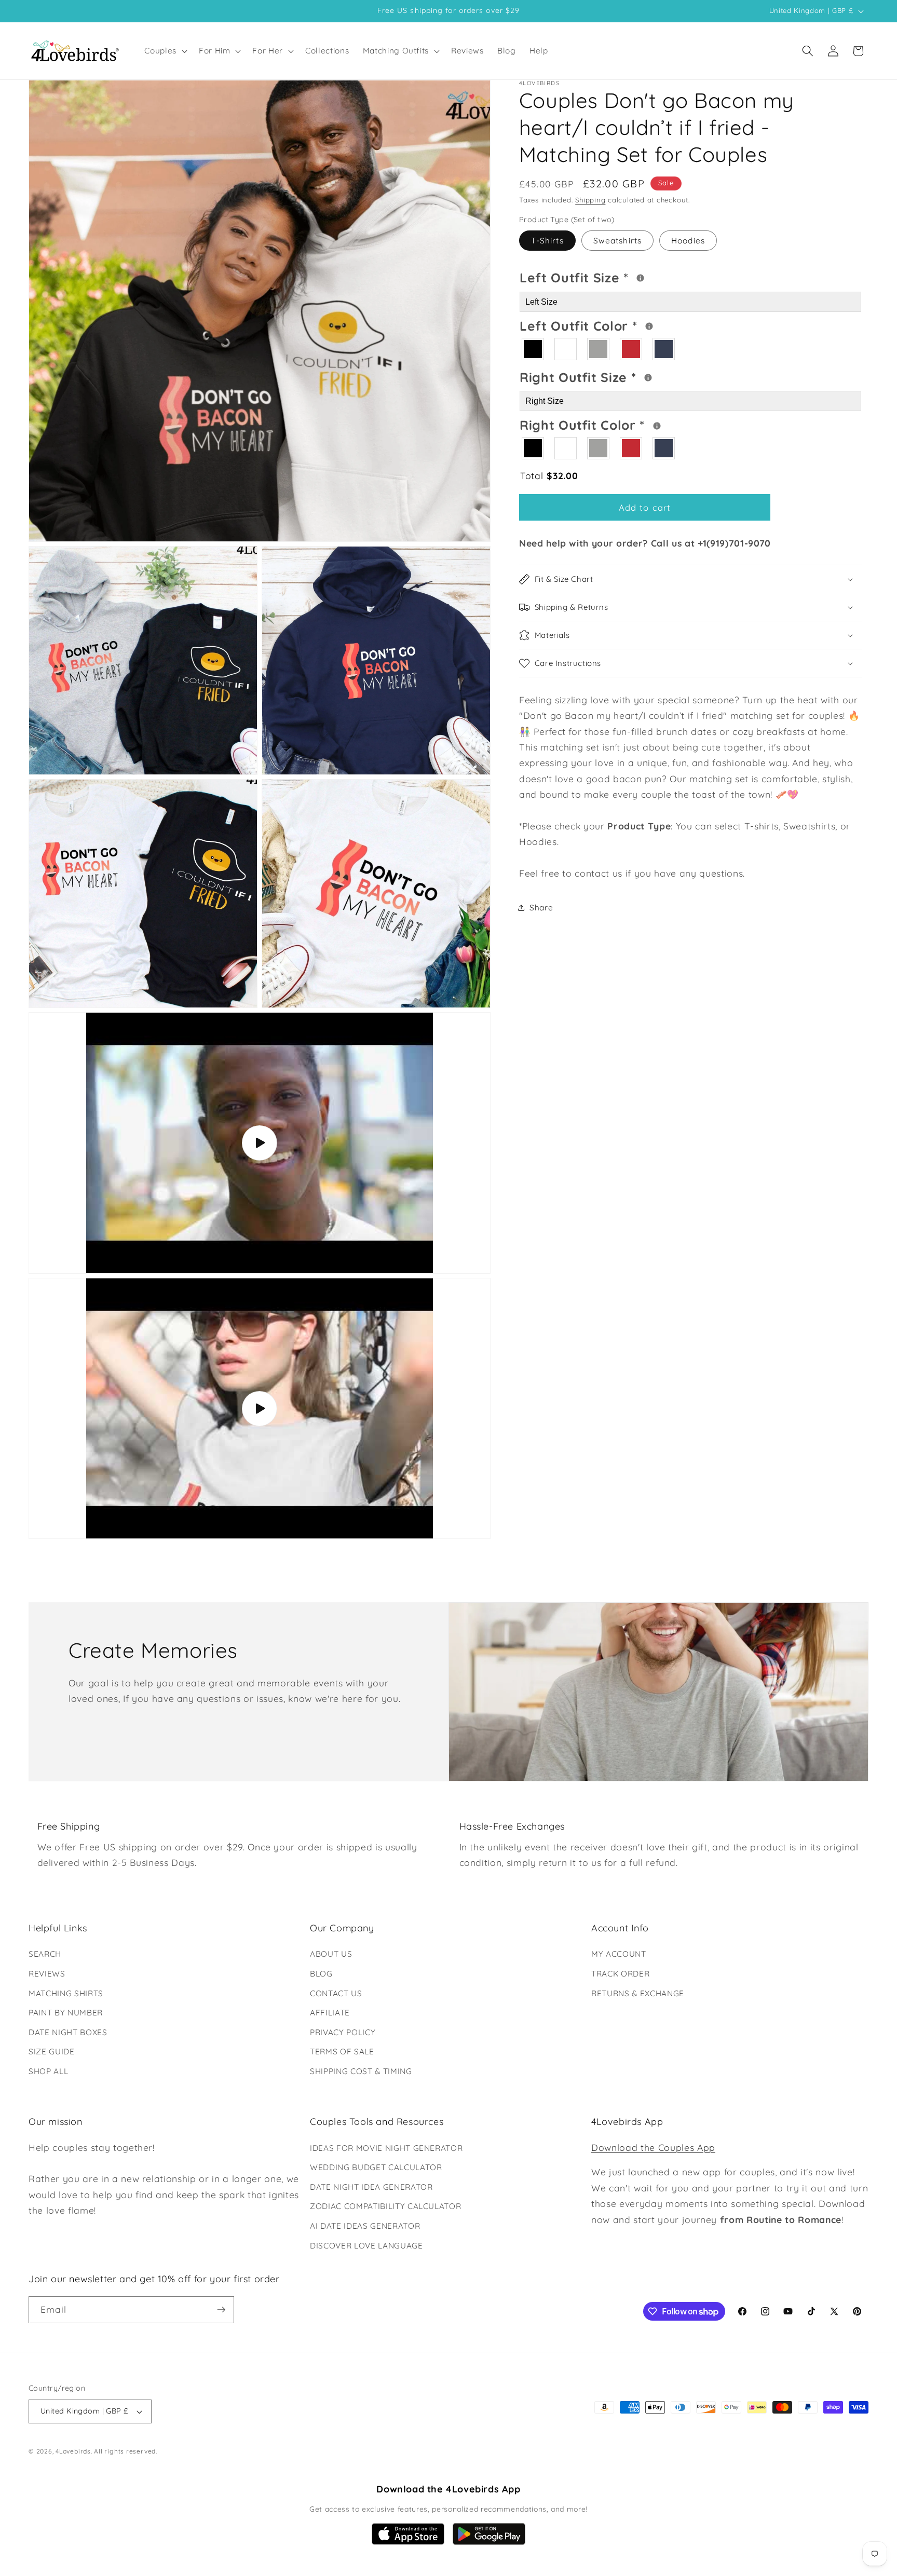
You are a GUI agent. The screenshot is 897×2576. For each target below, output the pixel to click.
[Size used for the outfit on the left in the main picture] (640, 278)
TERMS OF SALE (342, 2052)
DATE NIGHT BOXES (68, 2032)
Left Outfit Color (620, 324)
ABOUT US (331, 1954)
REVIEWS (47, 1974)
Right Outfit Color (622, 424)
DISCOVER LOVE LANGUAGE (366, 2246)
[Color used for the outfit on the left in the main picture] (649, 326)
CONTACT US (336, 1993)
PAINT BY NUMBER (66, 2013)
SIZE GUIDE (52, 2052)
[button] (165, 51)
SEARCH (45, 1954)
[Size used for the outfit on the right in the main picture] (648, 378)
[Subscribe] (221, 2310)
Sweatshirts (617, 241)
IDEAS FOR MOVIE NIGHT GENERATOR (386, 2148)
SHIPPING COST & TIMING (361, 2071)
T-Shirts (547, 241)
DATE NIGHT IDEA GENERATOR (371, 2187)
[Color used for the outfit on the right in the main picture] (657, 426)
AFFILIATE (330, 2013)
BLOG (321, 1974)
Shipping (590, 200)
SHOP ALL (48, 2071)
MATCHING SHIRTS (66, 1993)
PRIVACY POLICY (343, 2032)
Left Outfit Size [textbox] (616, 276)
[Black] (533, 349)
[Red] (631, 349)
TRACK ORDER (620, 1974)
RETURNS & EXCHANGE (638, 1993)
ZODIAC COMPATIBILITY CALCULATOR (385, 2206)
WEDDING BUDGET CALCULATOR (376, 2167)
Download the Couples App (653, 2147)
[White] (566, 349)
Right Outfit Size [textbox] (617, 376)
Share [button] (541, 908)
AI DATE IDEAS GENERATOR (365, 2226)
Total (549, 475)
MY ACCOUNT (619, 1954)
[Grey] (599, 349)
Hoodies (688, 241)
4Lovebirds (73, 2451)
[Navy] (664, 349)
